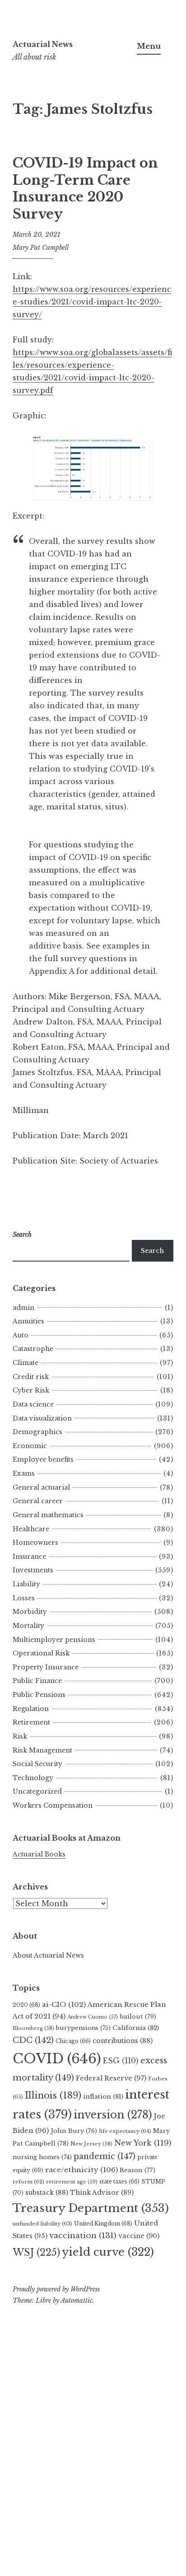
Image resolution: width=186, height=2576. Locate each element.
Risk (20, 1736)
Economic (30, 1446)
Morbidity (30, 1612)
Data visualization (42, 1418)
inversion (113, 2115)
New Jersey (91, 2144)
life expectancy (125, 2131)
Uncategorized (37, 1791)
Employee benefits (43, 1459)
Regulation (31, 1709)
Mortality (28, 1626)
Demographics (37, 1432)
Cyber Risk (31, 1390)
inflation (103, 2097)
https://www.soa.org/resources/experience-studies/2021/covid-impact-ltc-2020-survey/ (92, 302)
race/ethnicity (81, 2170)
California (136, 2028)
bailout (138, 2017)
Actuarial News (43, 44)
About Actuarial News (48, 1955)
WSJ (36, 2252)
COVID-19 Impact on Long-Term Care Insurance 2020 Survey (85, 189)
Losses (24, 1598)
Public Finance (37, 1681)
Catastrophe (33, 1349)
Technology (33, 1778)
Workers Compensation (53, 1805)
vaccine (139, 2236)
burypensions (83, 2028)
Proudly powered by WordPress (56, 2289)
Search (152, 1251)
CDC (33, 2040)
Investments (33, 1570)
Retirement (31, 1722)
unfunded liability (42, 2224)
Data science (33, 1404)
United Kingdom (103, 2223)
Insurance (29, 1557)
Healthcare (31, 1529)
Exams (24, 1473)
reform (28, 2182)
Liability (26, 1584)
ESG (121, 2061)
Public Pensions (39, 1695)
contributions (123, 2041)
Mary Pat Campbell (41, 248)
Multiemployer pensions (54, 1640)
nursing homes (42, 2157)
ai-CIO (64, 2004)
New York (143, 2143)
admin (23, 1308)
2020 (26, 2005)
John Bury (74, 2131)
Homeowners (35, 1543)
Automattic (77, 2300)
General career (38, 1501)
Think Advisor (102, 2193)
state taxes (119, 2181)
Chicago (73, 2041)
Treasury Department (91, 2208)
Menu (149, 46)
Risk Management (42, 1750)
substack (47, 2193)
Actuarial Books (39, 1854)
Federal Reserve (111, 2078)
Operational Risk (41, 1653)
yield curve (108, 2252)
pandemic (105, 2156)
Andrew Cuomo (93, 2017)
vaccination (83, 2235)
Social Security (37, 1764)
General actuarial (41, 1487)
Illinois (53, 2095)
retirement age (72, 2182)
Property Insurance (46, 1667)
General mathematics (48, 1515)
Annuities (28, 1321)
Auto (21, 1335)
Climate (26, 1363)
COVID (57, 2059)
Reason (137, 2170)
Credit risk (31, 1377)
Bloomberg (33, 2028)
